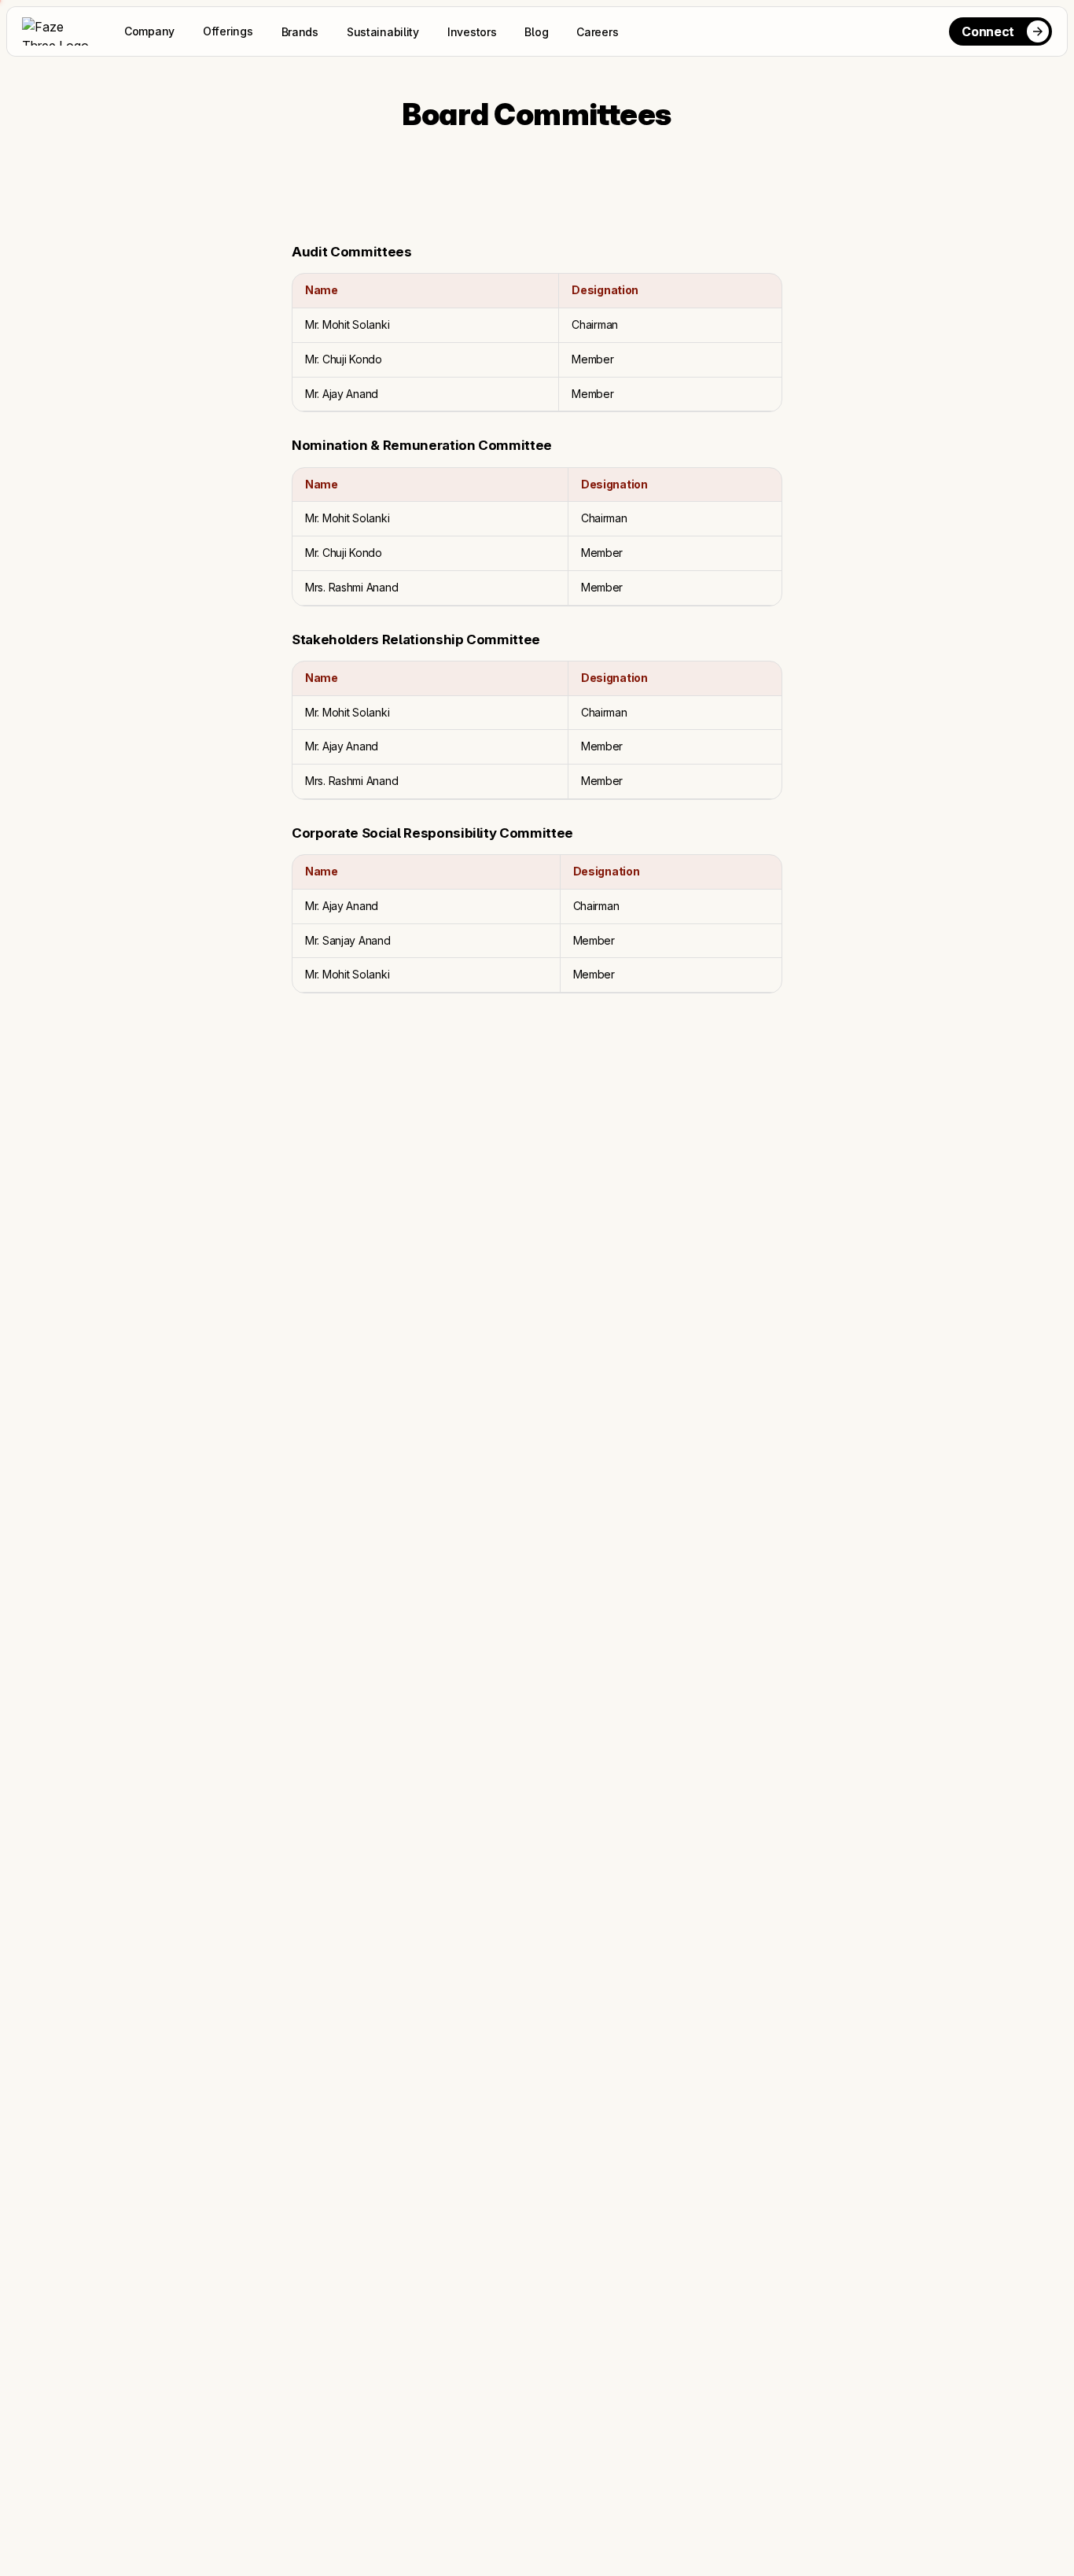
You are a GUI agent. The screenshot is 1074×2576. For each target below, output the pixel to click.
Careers (597, 32)
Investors (472, 32)
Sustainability (383, 32)
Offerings (228, 31)
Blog (536, 32)
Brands (300, 32)
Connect (988, 31)
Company (149, 31)
